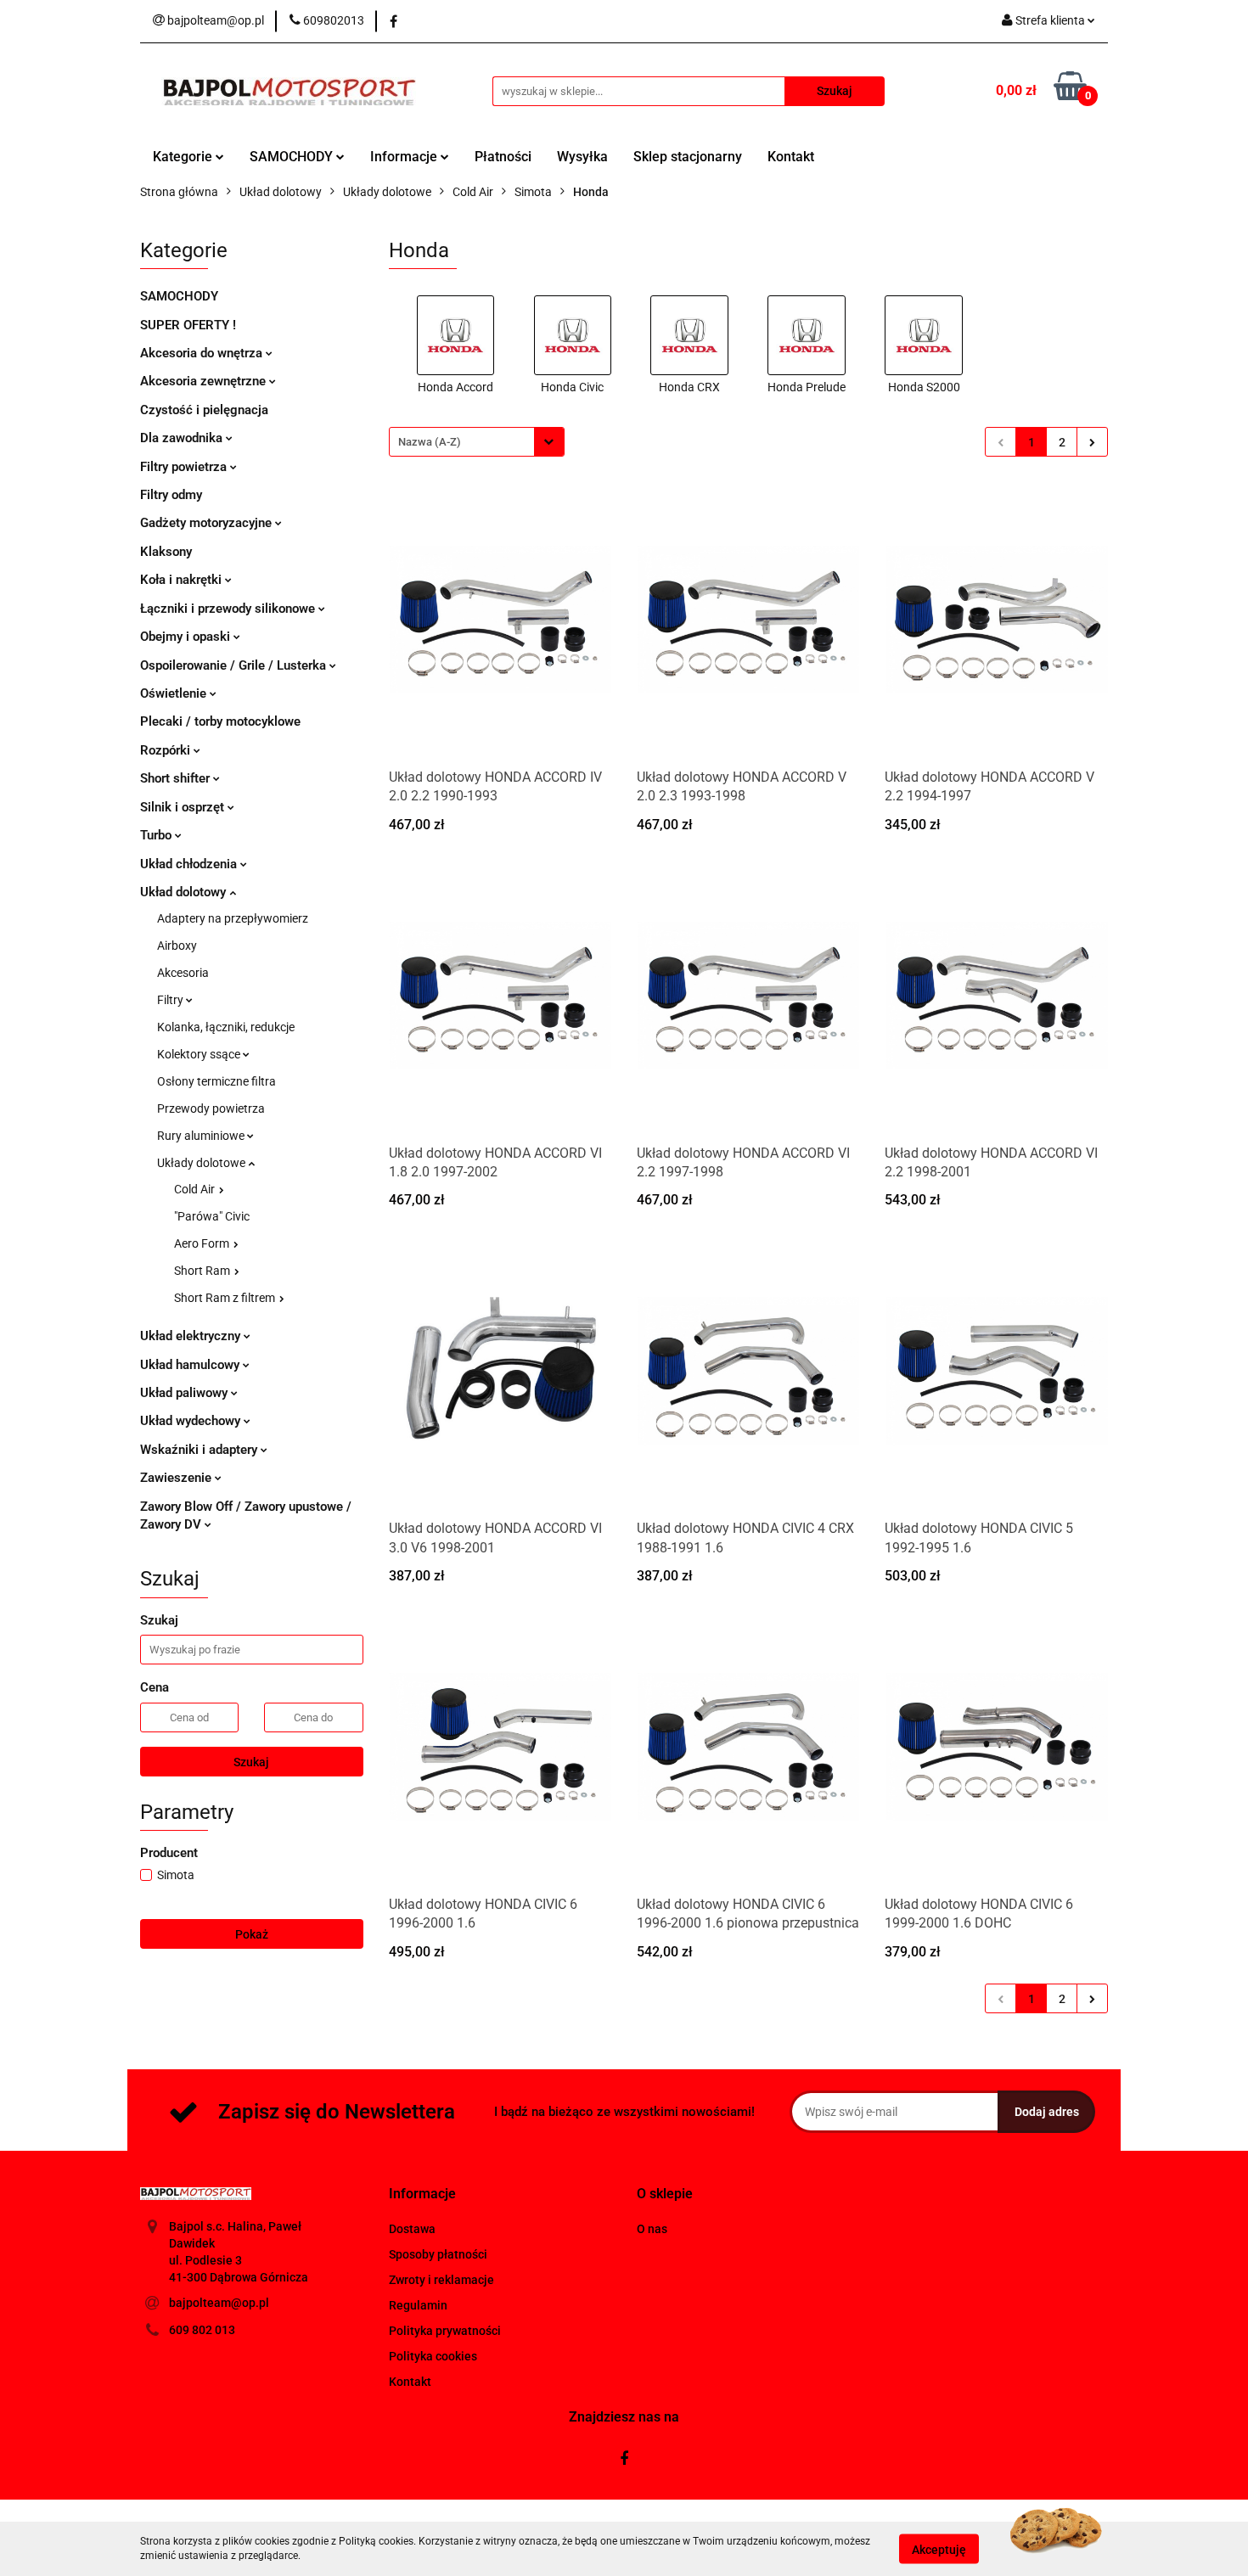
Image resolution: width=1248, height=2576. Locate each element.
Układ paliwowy (186, 1393)
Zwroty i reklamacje (441, 2280)
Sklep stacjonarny (688, 157)
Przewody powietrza (211, 1108)
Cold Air (196, 1189)
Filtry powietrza (185, 467)
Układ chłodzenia (190, 864)
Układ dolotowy (185, 892)
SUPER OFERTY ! (188, 325)
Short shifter (177, 778)
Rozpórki (167, 750)
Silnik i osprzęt (184, 807)
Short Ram (203, 1271)
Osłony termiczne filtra (216, 1081)
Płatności (503, 157)
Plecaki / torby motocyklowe (220, 721)
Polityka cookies (433, 2356)
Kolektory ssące (200, 1054)
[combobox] (477, 442)
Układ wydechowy (192, 1421)
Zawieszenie (177, 1478)
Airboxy (177, 946)
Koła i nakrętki (183, 580)
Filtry (171, 1000)
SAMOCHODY (293, 157)
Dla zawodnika (183, 438)
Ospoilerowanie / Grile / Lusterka (235, 665)
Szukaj (251, 1762)
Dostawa (412, 2229)
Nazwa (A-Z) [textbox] (430, 442)
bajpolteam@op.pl (219, 2303)
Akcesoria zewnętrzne (205, 381)
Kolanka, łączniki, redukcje (226, 1027)
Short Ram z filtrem (226, 1298)
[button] (422, 2194)
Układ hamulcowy (191, 1365)
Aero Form (203, 1243)
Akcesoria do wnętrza (203, 353)
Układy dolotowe (202, 1163)
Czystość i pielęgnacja (204, 410)
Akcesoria (183, 973)
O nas (652, 2229)
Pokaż (252, 1934)
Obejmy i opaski (187, 637)
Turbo (157, 835)
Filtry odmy (171, 495)
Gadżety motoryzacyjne (208, 523)
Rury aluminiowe (202, 1136)
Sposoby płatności (438, 2254)
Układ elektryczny (192, 1336)
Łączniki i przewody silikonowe (229, 609)
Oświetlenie (175, 693)
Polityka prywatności (445, 2331)
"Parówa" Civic (212, 1216)
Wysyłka (582, 157)
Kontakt (791, 157)
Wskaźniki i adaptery (200, 1450)
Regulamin (418, 2305)
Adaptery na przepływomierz (233, 918)
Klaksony (166, 552)
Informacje (405, 157)
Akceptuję (939, 2549)
